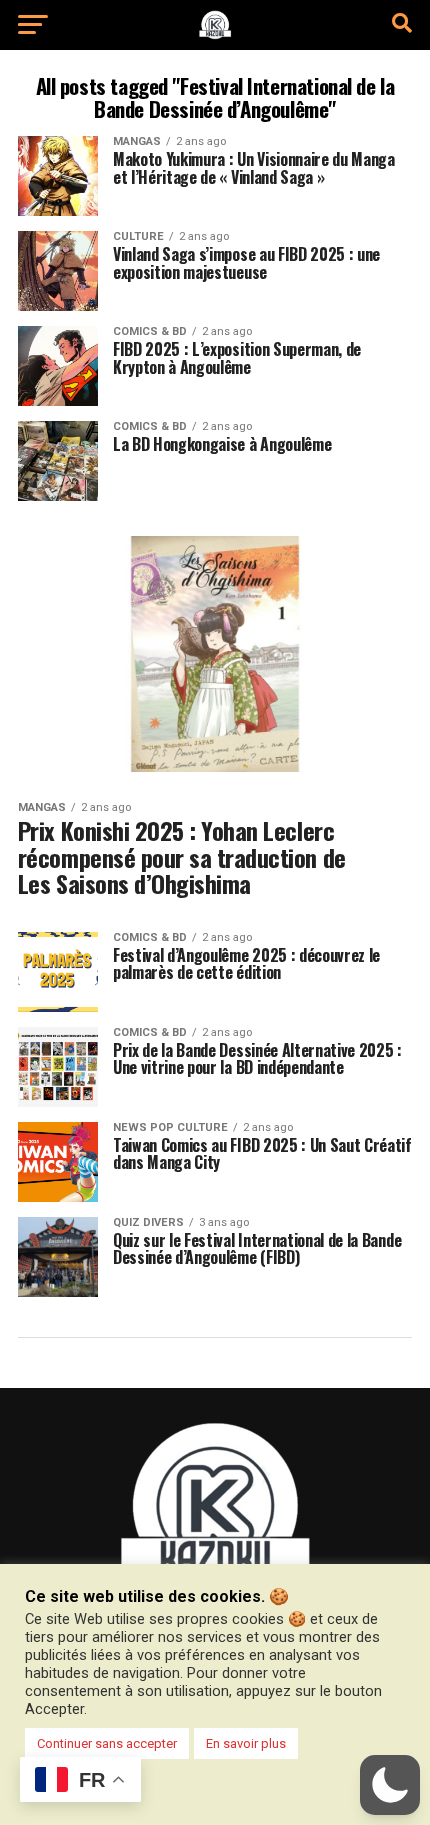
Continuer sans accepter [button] (107, 1743)
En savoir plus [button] (246, 1743)
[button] (390, 1785)
